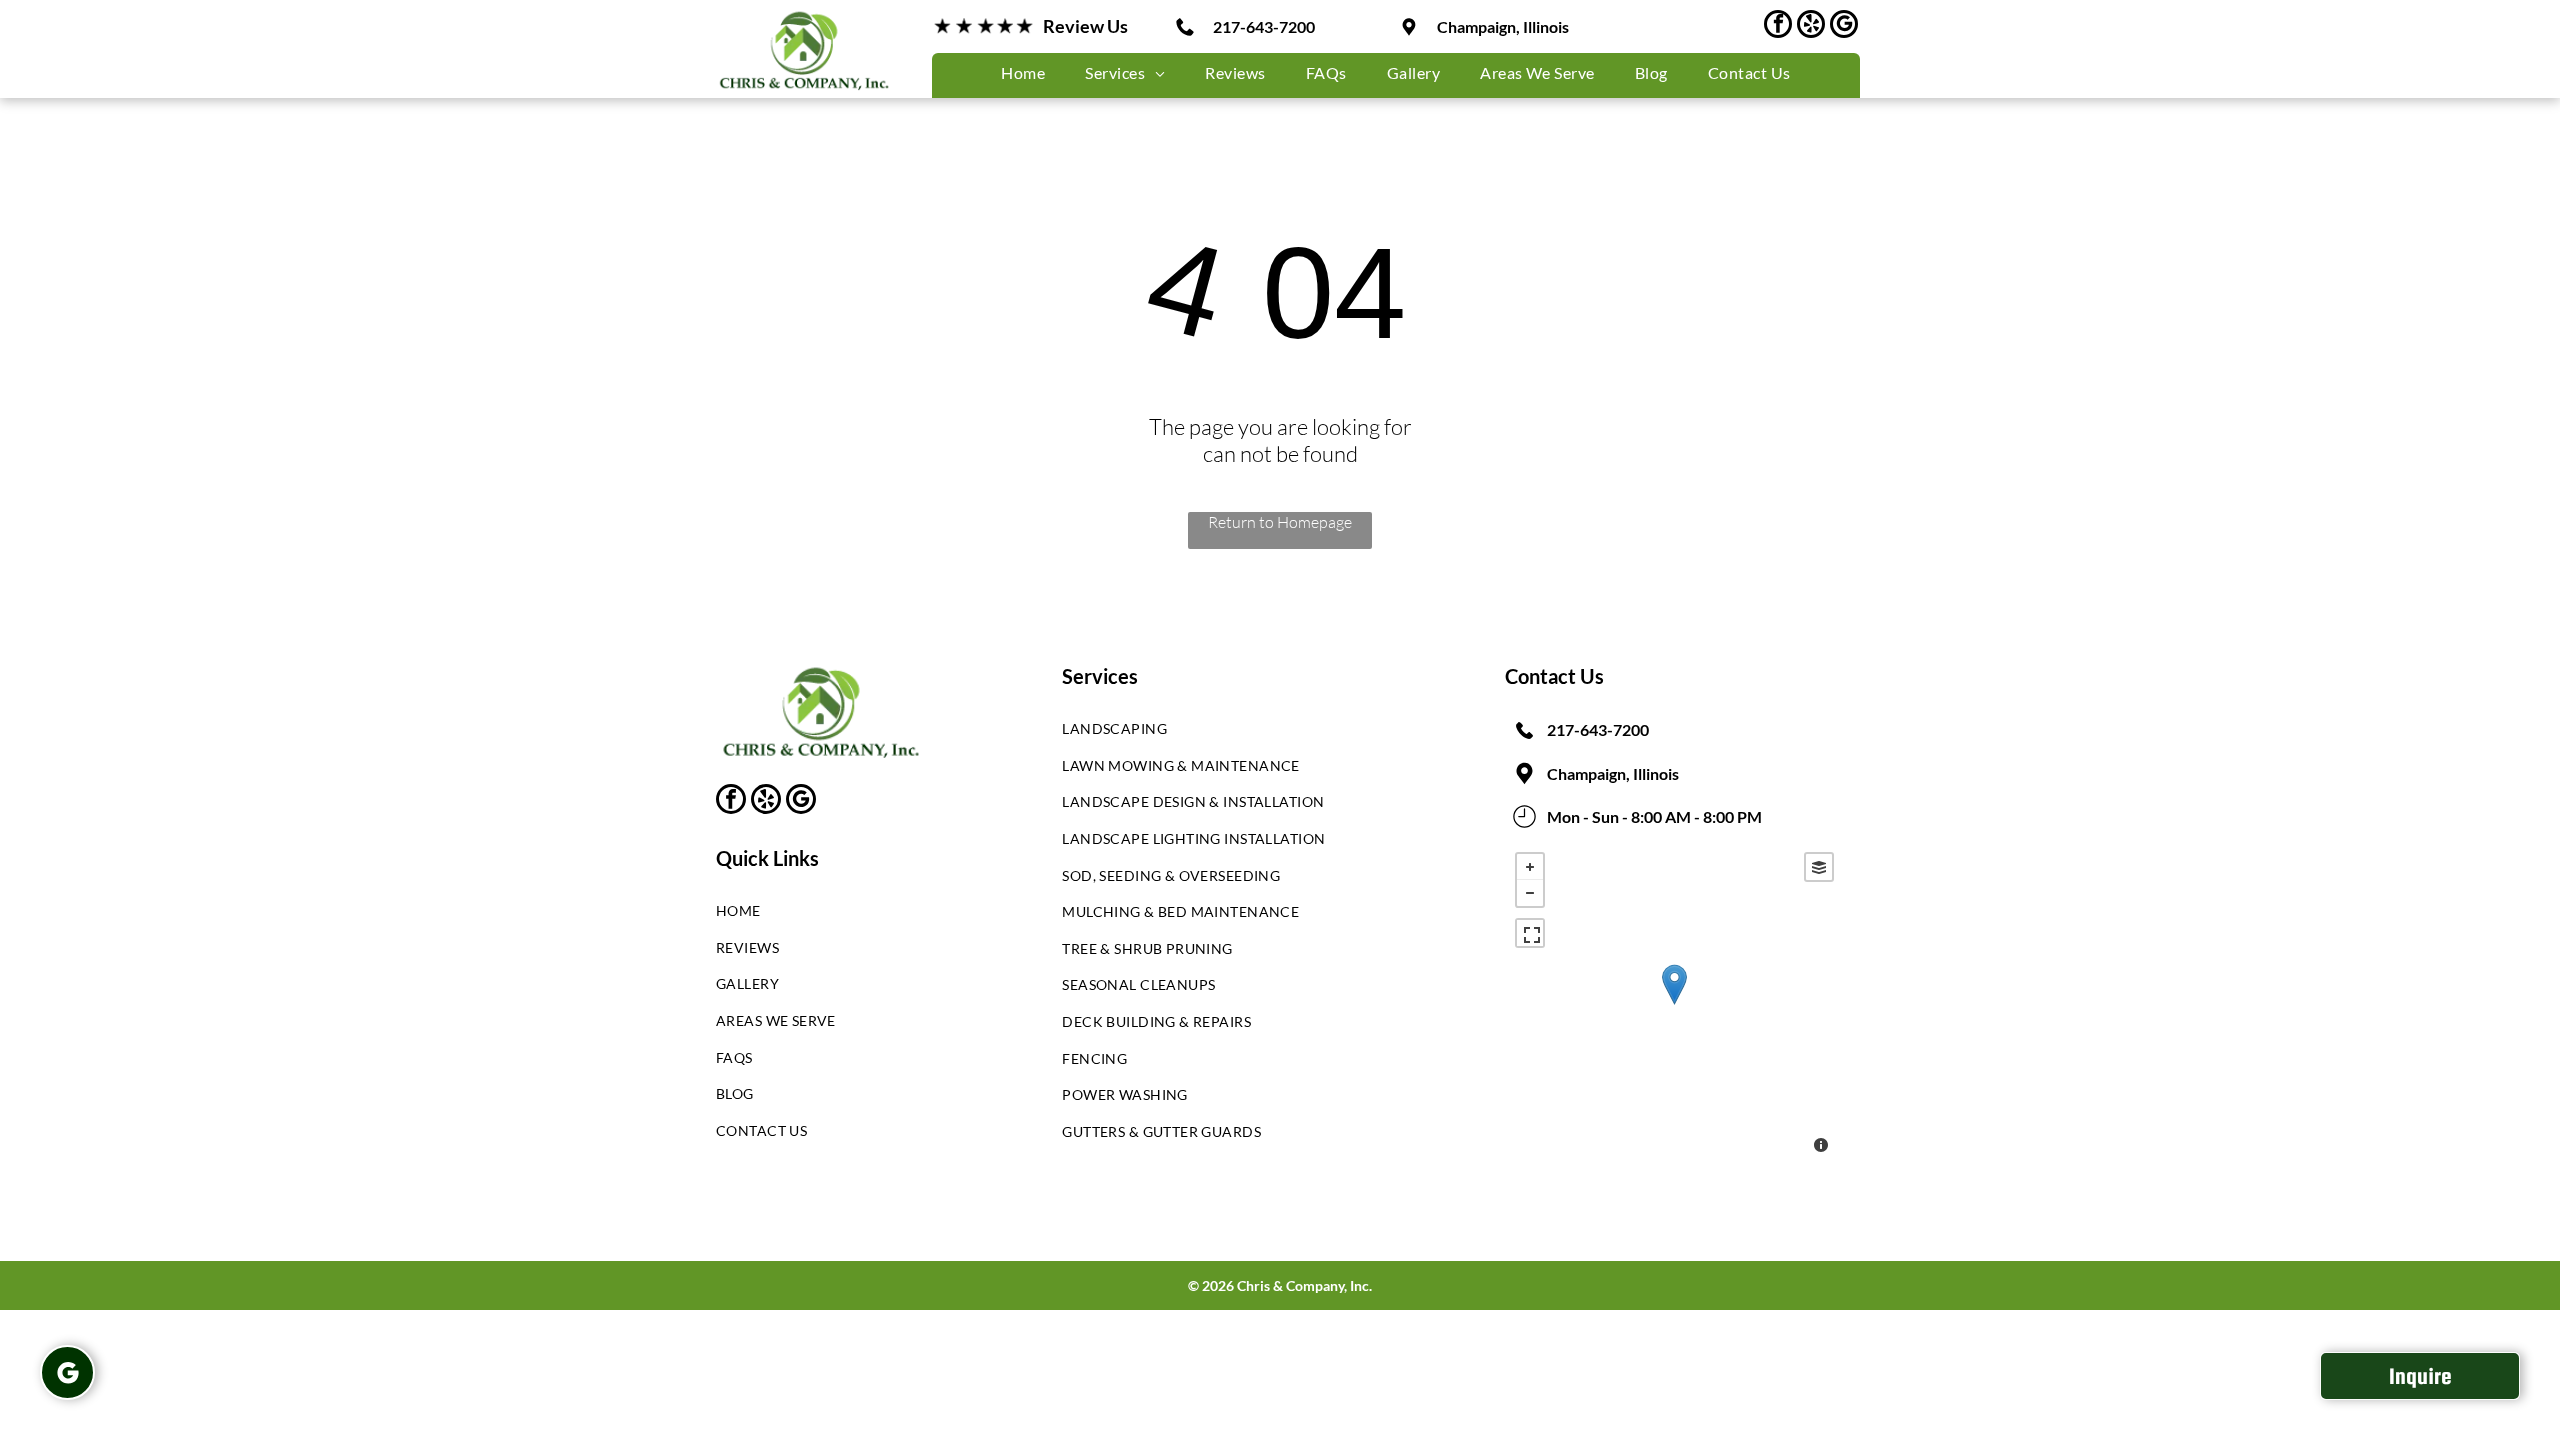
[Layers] (1819, 867)
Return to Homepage (1280, 522)
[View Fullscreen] (1530, 933)
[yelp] (1811, 26)
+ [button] (1530, 867)
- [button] (1530, 893)
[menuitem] (1023, 72)
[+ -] (1674, 1005)
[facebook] (1778, 26)
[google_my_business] (1844, 26)
